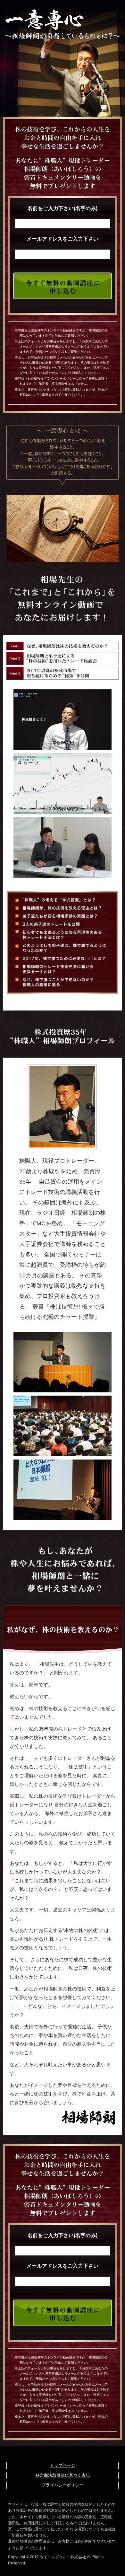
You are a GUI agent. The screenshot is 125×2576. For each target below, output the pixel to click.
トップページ (63, 2465)
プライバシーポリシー (63, 2485)
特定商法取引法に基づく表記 (63, 2475)
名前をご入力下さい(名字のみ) (63, 208)
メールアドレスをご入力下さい (63, 239)
